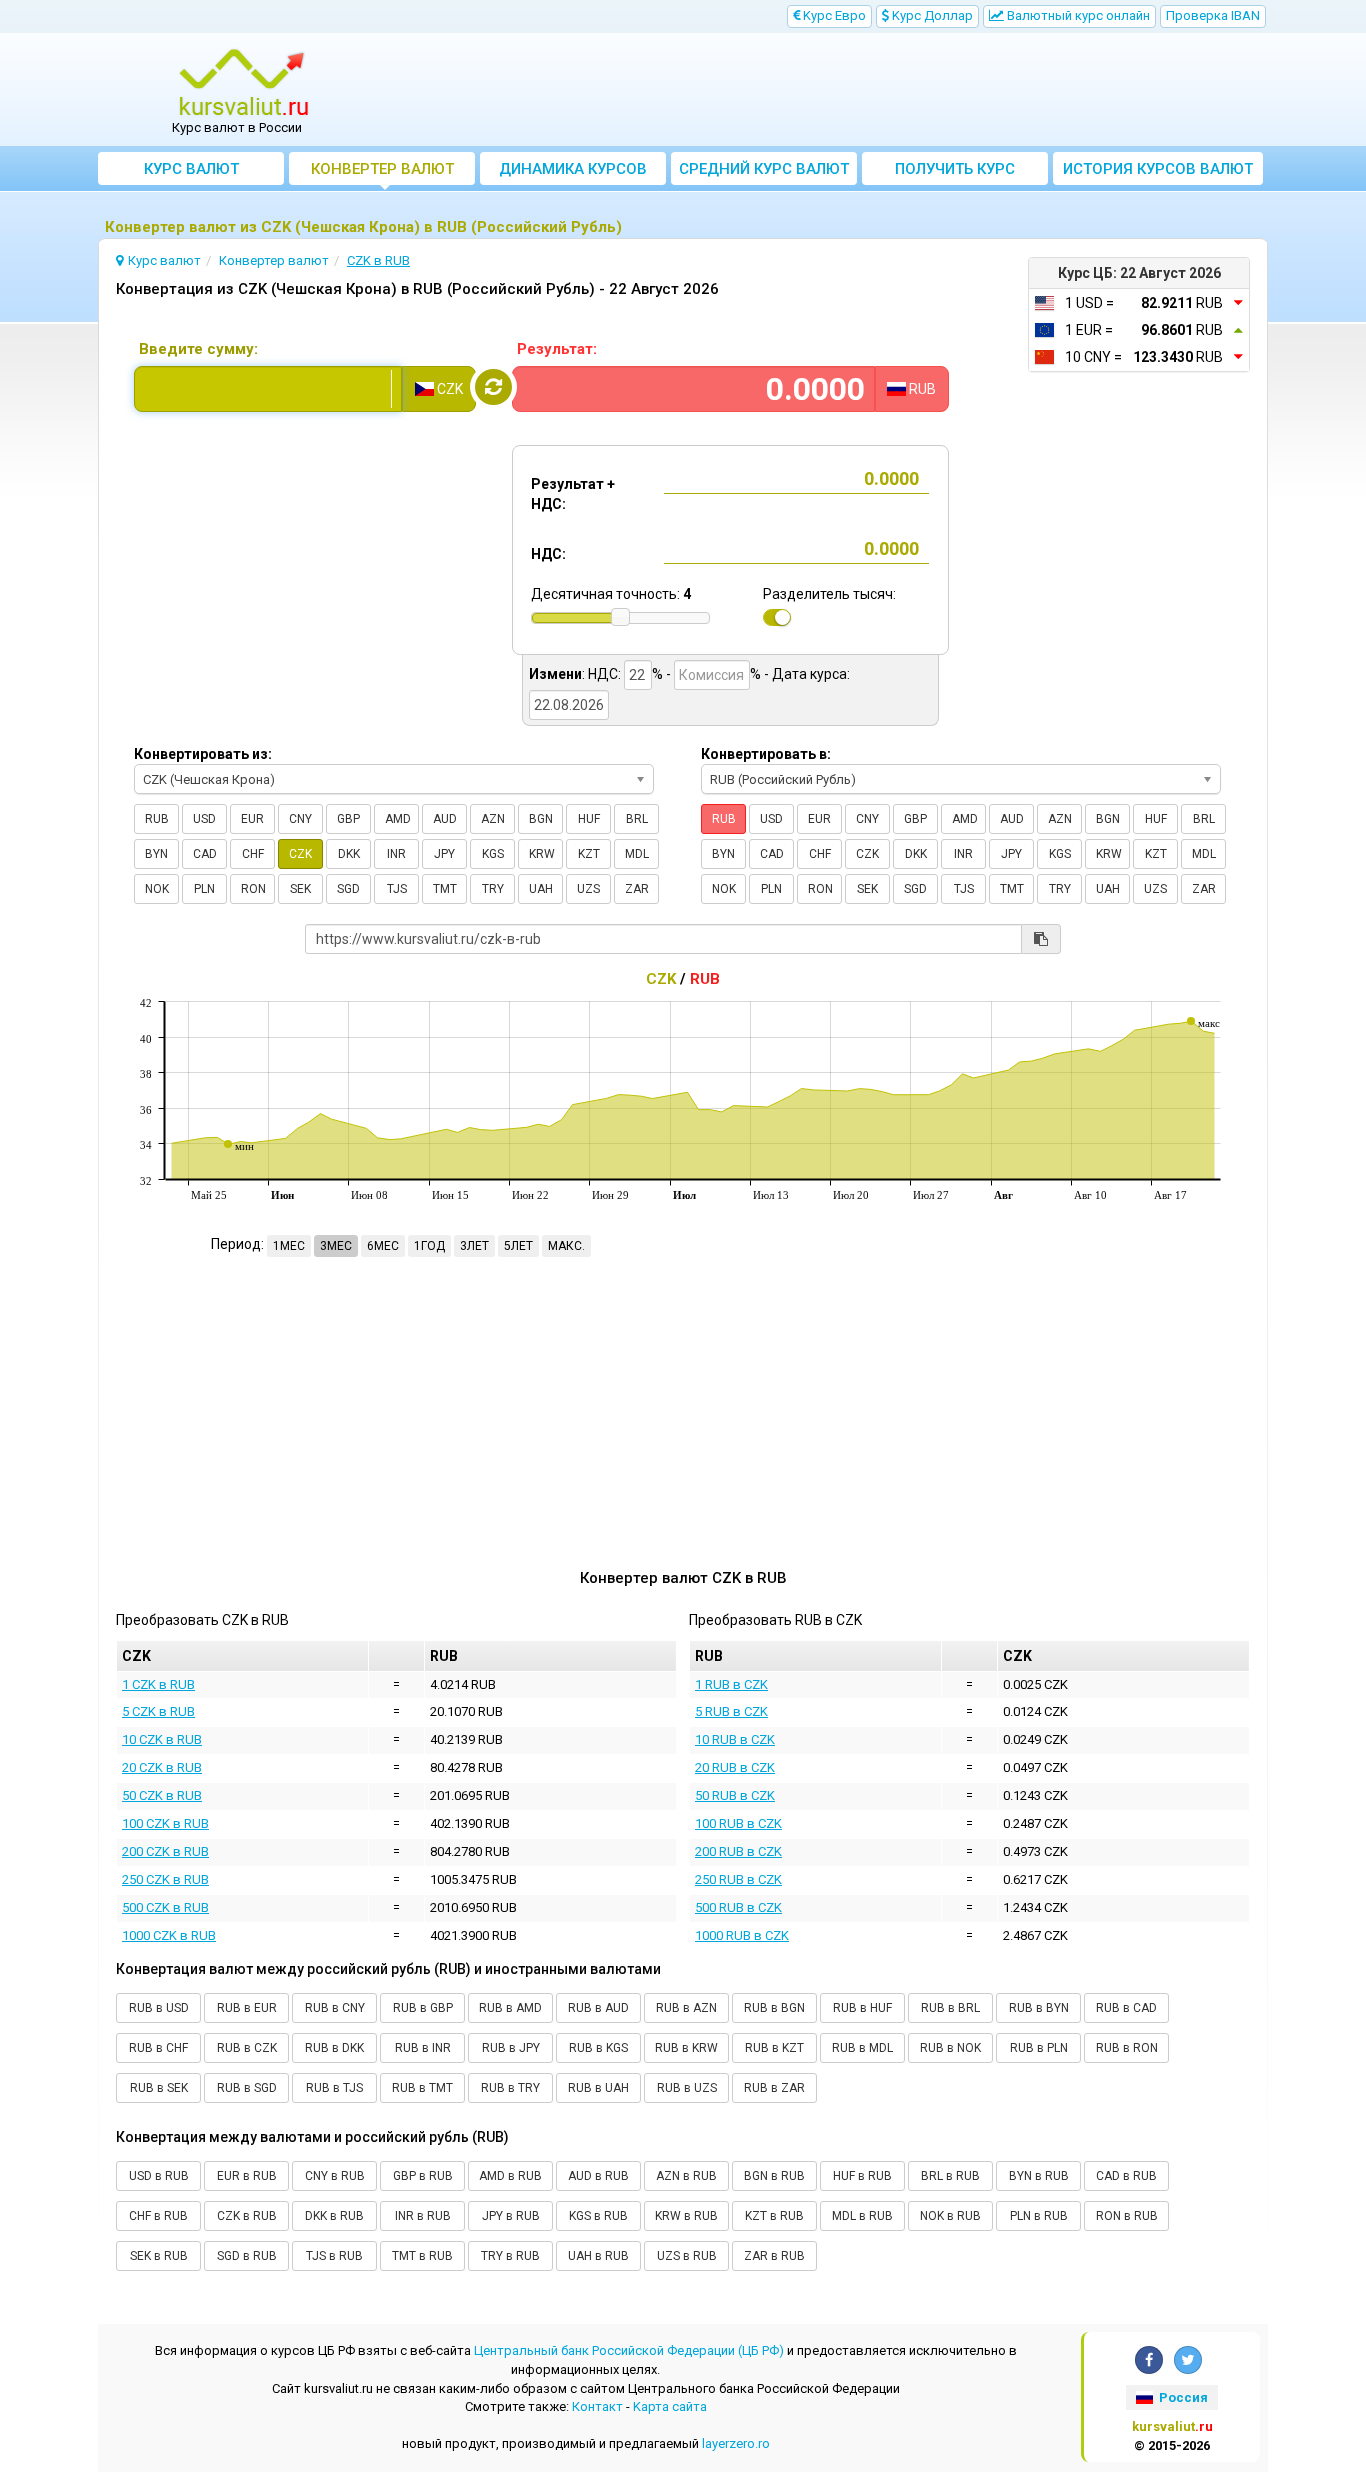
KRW (542, 854)
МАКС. (566, 1246)
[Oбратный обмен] (493, 387)
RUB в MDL (862, 2048)
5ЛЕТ (518, 1246)
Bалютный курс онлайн (1077, 15)
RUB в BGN (774, 2008)
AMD (398, 819)
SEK (300, 889)
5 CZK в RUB (158, 1711)
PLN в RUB (1039, 2216)
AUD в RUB (598, 2176)
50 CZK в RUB (162, 1795)
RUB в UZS (687, 2088)
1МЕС (289, 1246)
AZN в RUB (686, 2176)
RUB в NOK (950, 2048)
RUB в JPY (511, 2048)
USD (204, 819)
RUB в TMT (422, 2088)
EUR (252, 819)
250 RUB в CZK (738, 1879)
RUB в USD (159, 2008)
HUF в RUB (862, 2176)
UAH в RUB (598, 2256)
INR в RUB (423, 2216)
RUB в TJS (334, 2088)
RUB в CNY (335, 2008)
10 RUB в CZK (735, 1739)
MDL (637, 854)
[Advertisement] (830, 90)
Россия (1182, 2397)
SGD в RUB (247, 2256)
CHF (253, 854)
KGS (493, 854)
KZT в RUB (774, 2216)
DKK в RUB (334, 2216)
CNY (300, 819)
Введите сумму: (198, 349)
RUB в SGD (247, 2088)
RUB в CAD (1126, 2008)
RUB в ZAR (774, 2088)
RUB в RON (1127, 2048)
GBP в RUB (423, 2176)
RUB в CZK (247, 2048)
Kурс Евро (833, 15)
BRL (637, 819)
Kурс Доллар (931, 15)
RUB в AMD (510, 2008)
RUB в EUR (247, 2008)
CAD (205, 854)
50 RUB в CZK (735, 1795)
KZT (589, 854)
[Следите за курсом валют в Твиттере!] (1188, 2360)
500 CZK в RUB (165, 1907)
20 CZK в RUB (162, 1767)
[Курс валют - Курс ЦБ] (244, 83)
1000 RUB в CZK (742, 1935)
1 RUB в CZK (731, 1684)
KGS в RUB (598, 2216)
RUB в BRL (950, 2008)
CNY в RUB (335, 2176)
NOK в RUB (950, 2216)
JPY (444, 854)
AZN (493, 819)
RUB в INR (423, 2048)
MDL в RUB (862, 2216)
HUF (589, 819)
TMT (445, 889)
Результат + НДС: (573, 494)
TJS (397, 889)
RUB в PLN (1039, 2048)
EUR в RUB (247, 2176)
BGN (541, 819)
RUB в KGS (598, 2048)
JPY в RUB (511, 2216)
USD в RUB (159, 2176)
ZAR (637, 889)
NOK (157, 889)
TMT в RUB (422, 2256)
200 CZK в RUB (165, 1851)
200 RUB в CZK (738, 1851)
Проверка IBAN (1213, 15)
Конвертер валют (382, 169)
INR (396, 854)
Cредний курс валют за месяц (764, 172)
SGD (348, 889)
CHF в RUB (158, 2216)
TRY (493, 889)
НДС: (548, 554)
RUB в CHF (158, 2048)
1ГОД (429, 1246)
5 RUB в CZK (731, 1711)
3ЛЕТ (474, 1246)
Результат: (557, 349)
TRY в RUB (510, 2256)
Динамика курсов (573, 169)
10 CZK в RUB (162, 1739)
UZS (588, 889)
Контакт (597, 2406)
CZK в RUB (247, 2216)
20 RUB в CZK (735, 1767)
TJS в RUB (334, 2256)
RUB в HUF (862, 2008)
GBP (348, 819)
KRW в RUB (686, 2216)
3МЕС (336, 1246)
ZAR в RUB (774, 2256)
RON (253, 889)
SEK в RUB (159, 2256)
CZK (300, 854)
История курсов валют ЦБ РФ (1158, 172)
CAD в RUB (1126, 2176)
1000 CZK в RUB (169, 1935)
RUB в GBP (423, 2008)
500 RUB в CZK (738, 1907)
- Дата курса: (807, 674)
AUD (445, 819)
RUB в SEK (159, 2088)
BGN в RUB (774, 2176)
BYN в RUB (1039, 2176)
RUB (157, 819)
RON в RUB (1127, 2216)
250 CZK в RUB (165, 1879)
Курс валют (191, 169)
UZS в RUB (687, 2256)
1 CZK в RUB (158, 1684)
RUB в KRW (686, 2048)
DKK (349, 854)
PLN (204, 889)
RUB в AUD (598, 2008)
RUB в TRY (510, 2088)
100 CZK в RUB (165, 1823)
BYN (156, 854)
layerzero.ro (736, 2443)
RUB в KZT (774, 2048)
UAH (541, 889)
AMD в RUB (510, 2176)
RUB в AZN (686, 2008)
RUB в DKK (334, 2048)
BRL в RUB (950, 2176)
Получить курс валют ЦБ (955, 172)
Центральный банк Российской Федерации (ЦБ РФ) (629, 2350)
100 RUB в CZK (738, 1823)
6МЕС (383, 1246)
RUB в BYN (1039, 2008)
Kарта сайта (670, 2406)
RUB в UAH (598, 2088)
